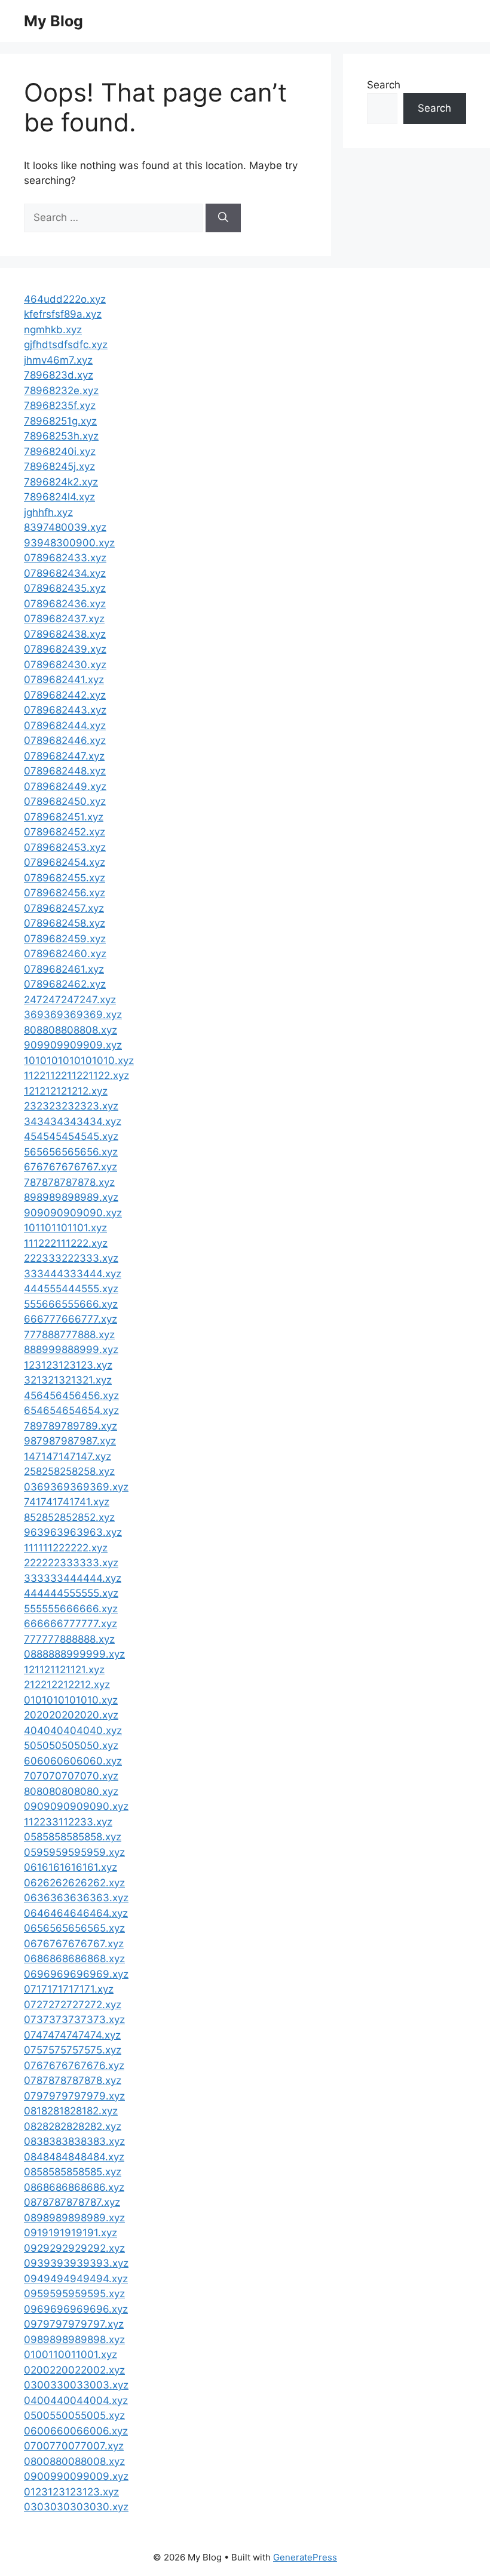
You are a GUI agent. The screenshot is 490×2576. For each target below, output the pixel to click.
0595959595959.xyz (74, 1852)
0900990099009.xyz (76, 2476)
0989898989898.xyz (74, 2340)
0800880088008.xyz (74, 2461)
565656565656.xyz (71, 1152)
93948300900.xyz (69, 543)
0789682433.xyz (65, 558)
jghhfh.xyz (48, 512)
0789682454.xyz (65, 862)
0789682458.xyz (65, 923)
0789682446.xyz (65, 740)
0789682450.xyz (65, 801)
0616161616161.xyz (71, 1867)
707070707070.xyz (71, 1776)
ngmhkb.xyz (53, 330)
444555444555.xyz (71, 1289)
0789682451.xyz (64, 817)
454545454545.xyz (71, 1136)
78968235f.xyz (60, 405)
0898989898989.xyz (74, 2218)
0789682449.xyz (65, 786)
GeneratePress (305, 2557)
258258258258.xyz (69, 1471)
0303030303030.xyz (76, 2507)
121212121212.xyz (66, 1091)
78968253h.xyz (61, 436)
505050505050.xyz (71, 1745)
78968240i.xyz (60, 451)
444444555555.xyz (71, 1593)
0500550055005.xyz (74, 2415)
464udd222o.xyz (65, 299)
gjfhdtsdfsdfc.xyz (66, 345)
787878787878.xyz (69, 1182)
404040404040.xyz (73, 1730)
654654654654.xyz (71, 1410)
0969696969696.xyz (76, 2309)
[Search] (223, 218)
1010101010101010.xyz (79, 1060)
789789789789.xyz (71, 1426)
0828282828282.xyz (73, 2126)
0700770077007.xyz (74, 2446)
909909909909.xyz (73, 1045)
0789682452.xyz (65, 832)
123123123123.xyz (68, 1365)
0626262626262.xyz (74, 1883)
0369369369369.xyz (76, 1487)
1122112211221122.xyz (76, 1075)
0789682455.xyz (65, 878)
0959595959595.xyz (74, 2294)
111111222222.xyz (66, 1548)
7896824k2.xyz (61, 482)
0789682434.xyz (65, 573)
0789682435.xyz (65, 588)
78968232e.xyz (61, 391)
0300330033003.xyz (76, 2385)
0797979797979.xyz (74, 2096)
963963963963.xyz (73, 1532)
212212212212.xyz (67, 1684)
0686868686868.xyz (74, 1959)
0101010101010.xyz (71, 1700)
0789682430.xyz (65, 665)
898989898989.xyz (71, 1197)
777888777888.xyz (69, 1335)
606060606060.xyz (73, 1761)
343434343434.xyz (73, 1121)
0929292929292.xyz (74, 2248)
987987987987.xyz (70, 1441)
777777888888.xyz (69, 1639)
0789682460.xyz (65, 954)
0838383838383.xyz (74, 2141)
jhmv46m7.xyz (58, 360)
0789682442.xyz (65, 695)
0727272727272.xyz (73, 2005)
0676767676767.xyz (74, 1944)
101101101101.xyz (65, 1228)
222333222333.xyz (71, 1258)
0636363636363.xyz (76, 1898)
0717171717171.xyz (69, 1989)
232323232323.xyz (71, 1106)
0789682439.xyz (65, 649)
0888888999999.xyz (74, 1654)
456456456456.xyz (71, 1395)
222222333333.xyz (71, 1563)
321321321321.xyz (68, 1380)
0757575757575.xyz (73, 2050)
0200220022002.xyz (74, 2370)
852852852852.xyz (69, 1517)
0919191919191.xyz (71, 2233)
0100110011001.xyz (71, 2354)
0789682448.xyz (65, 771)
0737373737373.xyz (74, 2019)
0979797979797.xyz (74, 2324)
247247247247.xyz (70, 1000)
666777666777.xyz (71, 1319)
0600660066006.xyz (76, 2431)
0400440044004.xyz (76, 2400)
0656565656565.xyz (74, 1928)
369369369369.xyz (73, 1015)
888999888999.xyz (71, 1350)
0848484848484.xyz (74, 2157)
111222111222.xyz (66, 1243)
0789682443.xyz (65, 710)
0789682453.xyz (65, 847)
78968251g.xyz (60, 421)
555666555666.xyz (71, 1304)
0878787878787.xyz (72, 2202)
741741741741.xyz (67, 1502)
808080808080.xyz (71, 1791)
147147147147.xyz (68, 1456)
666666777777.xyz (71, 1624)
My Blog (53, 21)
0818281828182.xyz (71, 2111)
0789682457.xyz (64, 908)
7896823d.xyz (59, 375)
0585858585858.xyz (73, 1837)
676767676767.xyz (71, 1167)
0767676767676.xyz (74, 2065)
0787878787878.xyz (73, 2080)
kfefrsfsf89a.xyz (63, 314)
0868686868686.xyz (74, 2187)
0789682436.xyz (65, 604)
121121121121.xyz (64, 1670)
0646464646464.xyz (76, 1913)
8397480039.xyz (65, 527)
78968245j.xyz (59, 466)
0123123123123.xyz (71, 2492)
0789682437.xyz (64, 619)
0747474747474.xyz (72, 2035)
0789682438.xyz (65, 634)
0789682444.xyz (65, 726)
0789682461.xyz (64, 969)
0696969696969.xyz (76, 1974)
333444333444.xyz (73, 1274)
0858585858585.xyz (73, 2172)
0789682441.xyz (64, 680)
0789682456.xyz (65, 893)
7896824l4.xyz (59, 497)
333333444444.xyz (73, 1578)
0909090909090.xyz (76, 1806)
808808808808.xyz (71, 1030)
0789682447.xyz (64, 756)
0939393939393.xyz (76, 2263)
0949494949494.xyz (76, 2279)
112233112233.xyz (68, 1822)
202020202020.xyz (71, 1715)
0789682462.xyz (65, 984)
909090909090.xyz (73, 1213)
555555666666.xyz (71, 1609)
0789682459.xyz (65, 939)
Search (384, 85)
